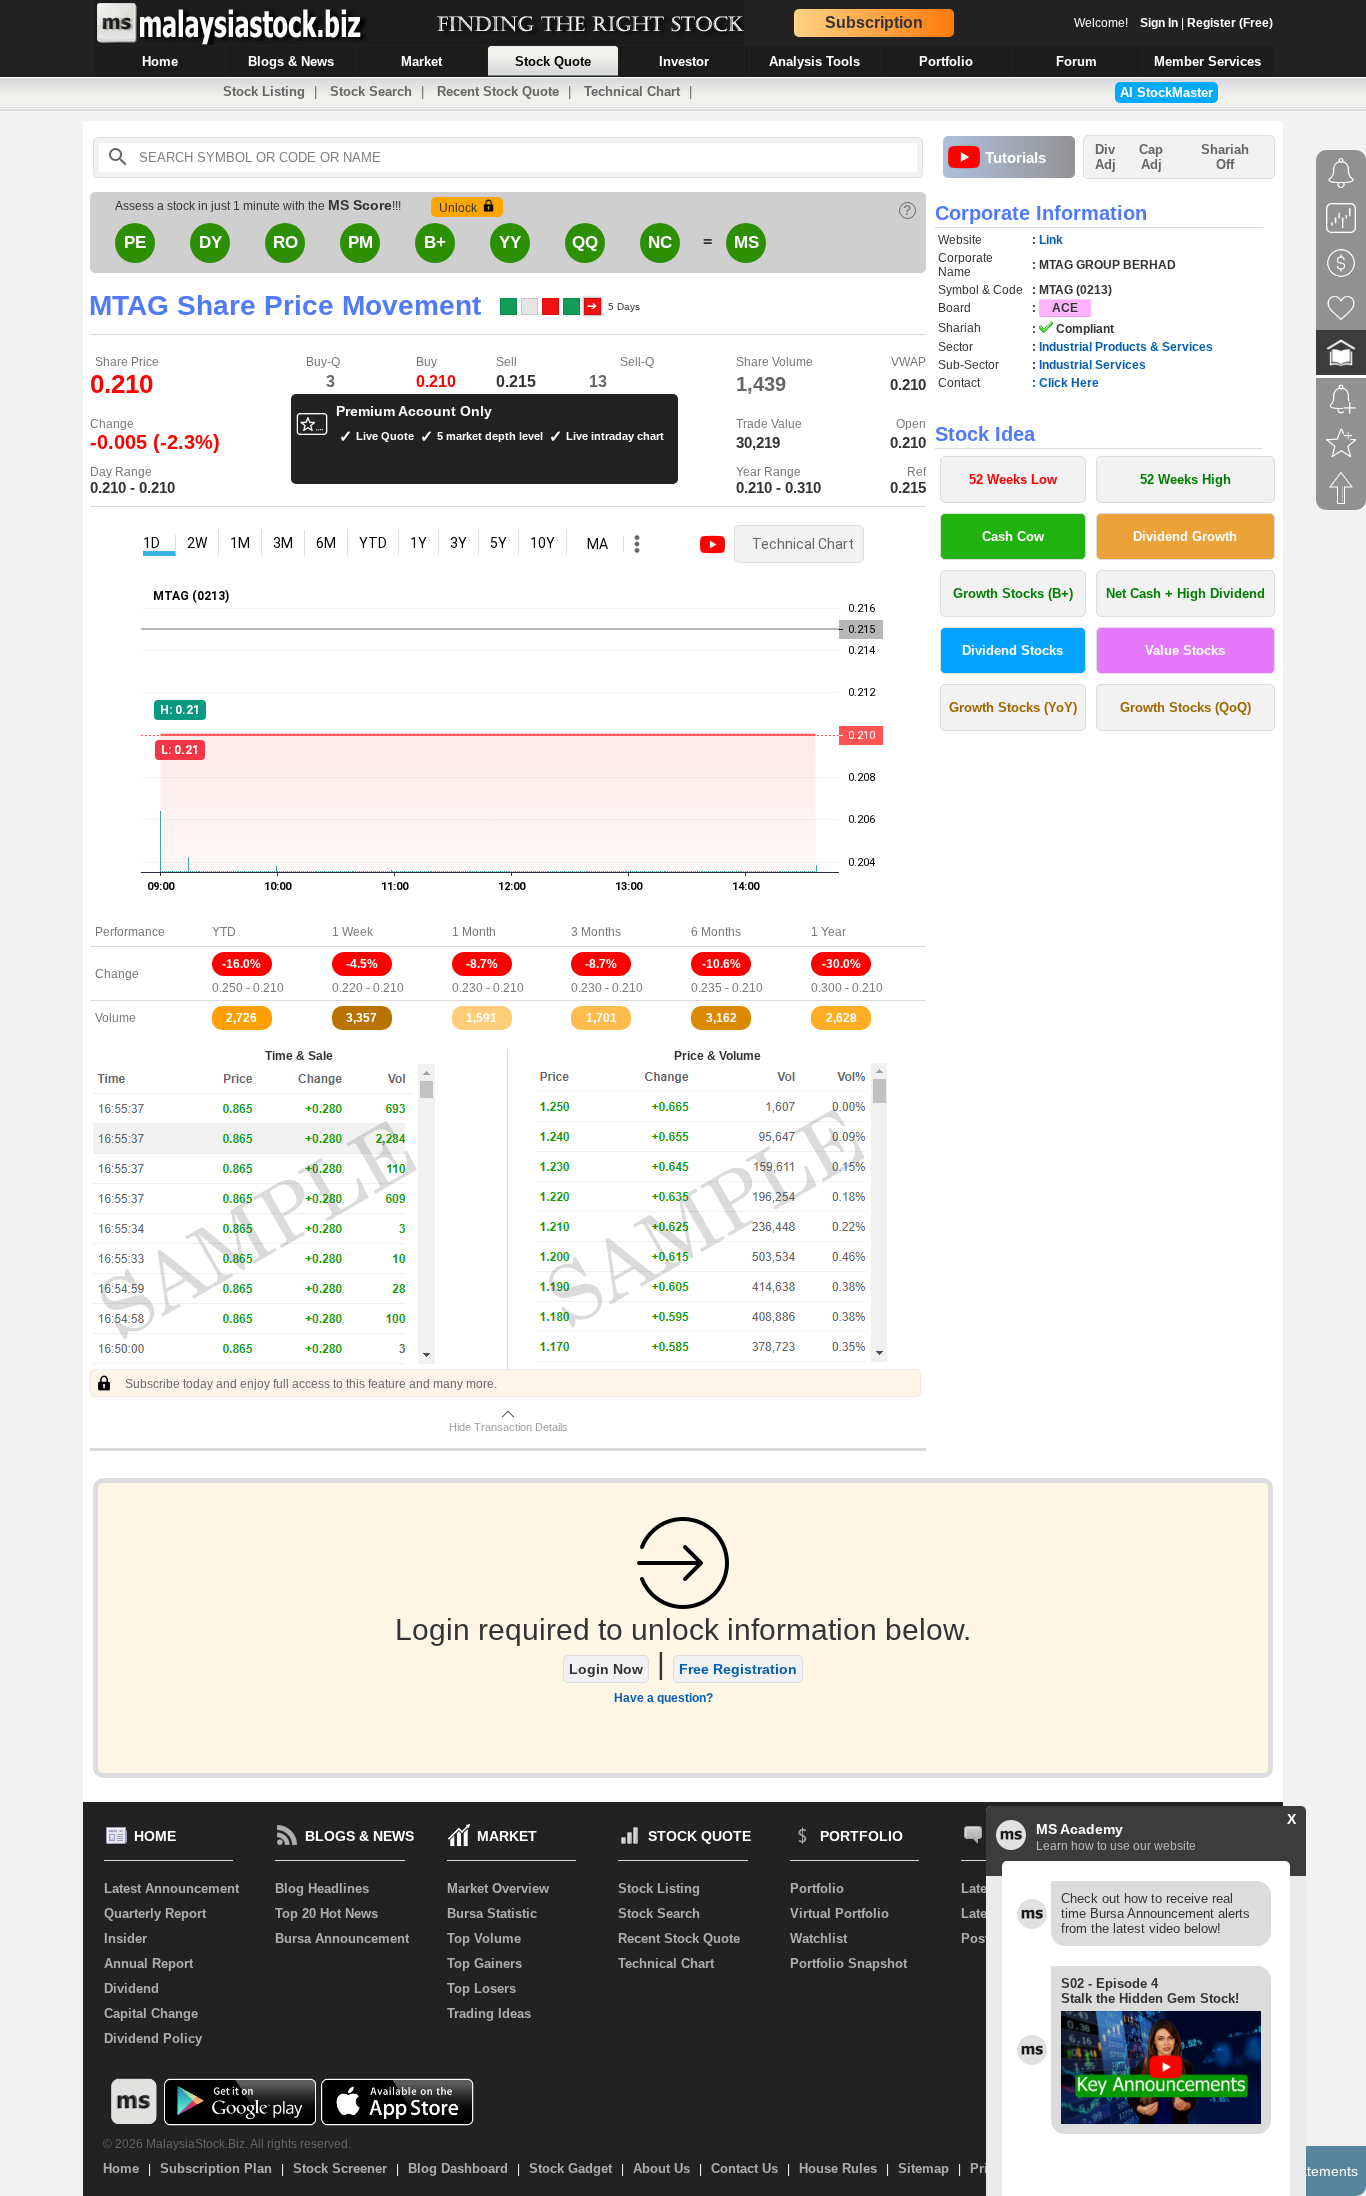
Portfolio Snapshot (848, 1963)
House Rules (838, 2168)
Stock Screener (340, 2168)
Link (1051, 240)
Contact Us (744, 2168)
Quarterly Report (155, 1913)
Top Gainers (484, 1963)
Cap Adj (1151, 157)
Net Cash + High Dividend (1185, 593)
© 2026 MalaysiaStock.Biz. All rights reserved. (227, 2144)
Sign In (1159, 23)
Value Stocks (1185, 650)
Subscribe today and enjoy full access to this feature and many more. (309, 1384)
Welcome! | (1173, 23)
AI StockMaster (1166, 92)
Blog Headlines (322, 1888)
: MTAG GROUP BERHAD (1104, 265)
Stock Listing (264, 91)
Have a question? (663, 1698)
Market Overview (498, 1888)
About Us (661, 2168)
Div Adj (1105, 157)
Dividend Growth (1185, 536)
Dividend (131, 1988)
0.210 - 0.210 (132, 487)
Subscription (874, 22)
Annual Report (148, 1963)
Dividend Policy (153, 2038)
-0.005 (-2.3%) (155, 442)
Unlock (458, 208)
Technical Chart (632, 91)
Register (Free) (1230, 23)
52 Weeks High (1185, 479)
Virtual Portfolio (839, 1913)
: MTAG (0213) (1072, 290)
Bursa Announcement (342, 1938)
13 (598, 381)
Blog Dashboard (458, 2168)
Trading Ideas (489, 2013)
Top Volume (484, 1938)
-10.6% (721, 964)
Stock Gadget (570, 2168)
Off (1225, 164)
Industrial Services (1092, 365)
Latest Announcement (171, 1888)
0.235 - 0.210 (727, 988)
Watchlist (818, 1938)
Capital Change (151, 2013)
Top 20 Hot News (326, 1913)
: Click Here (1065, 383)
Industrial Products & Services (1126, 347)
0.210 (436, 381)
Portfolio (817, 1888)
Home (121, 2168)
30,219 (758, 442)
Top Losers (481, 1988)
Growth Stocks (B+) (1013, 593)
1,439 (761, 384)
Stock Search (371, 91)
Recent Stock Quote (498, 91)
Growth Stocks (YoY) (1013, 707)
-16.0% (241, 964)
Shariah (1225, 157)
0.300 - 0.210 (847, 988)
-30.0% (841, 964)
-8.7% (482, 964)
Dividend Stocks (1012, 650)
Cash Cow (1013, 536)
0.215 (516, 381)
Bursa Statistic (492, 1913)
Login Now (606, 1669)
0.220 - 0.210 (368, 988)
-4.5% (362, 964)
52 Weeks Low (1013, 479)
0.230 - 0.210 (488, 988)
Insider (125, 1938)
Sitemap (923, 2168)
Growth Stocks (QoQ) (1185, 707)
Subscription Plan (216, 2168)
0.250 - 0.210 (248, 988)
